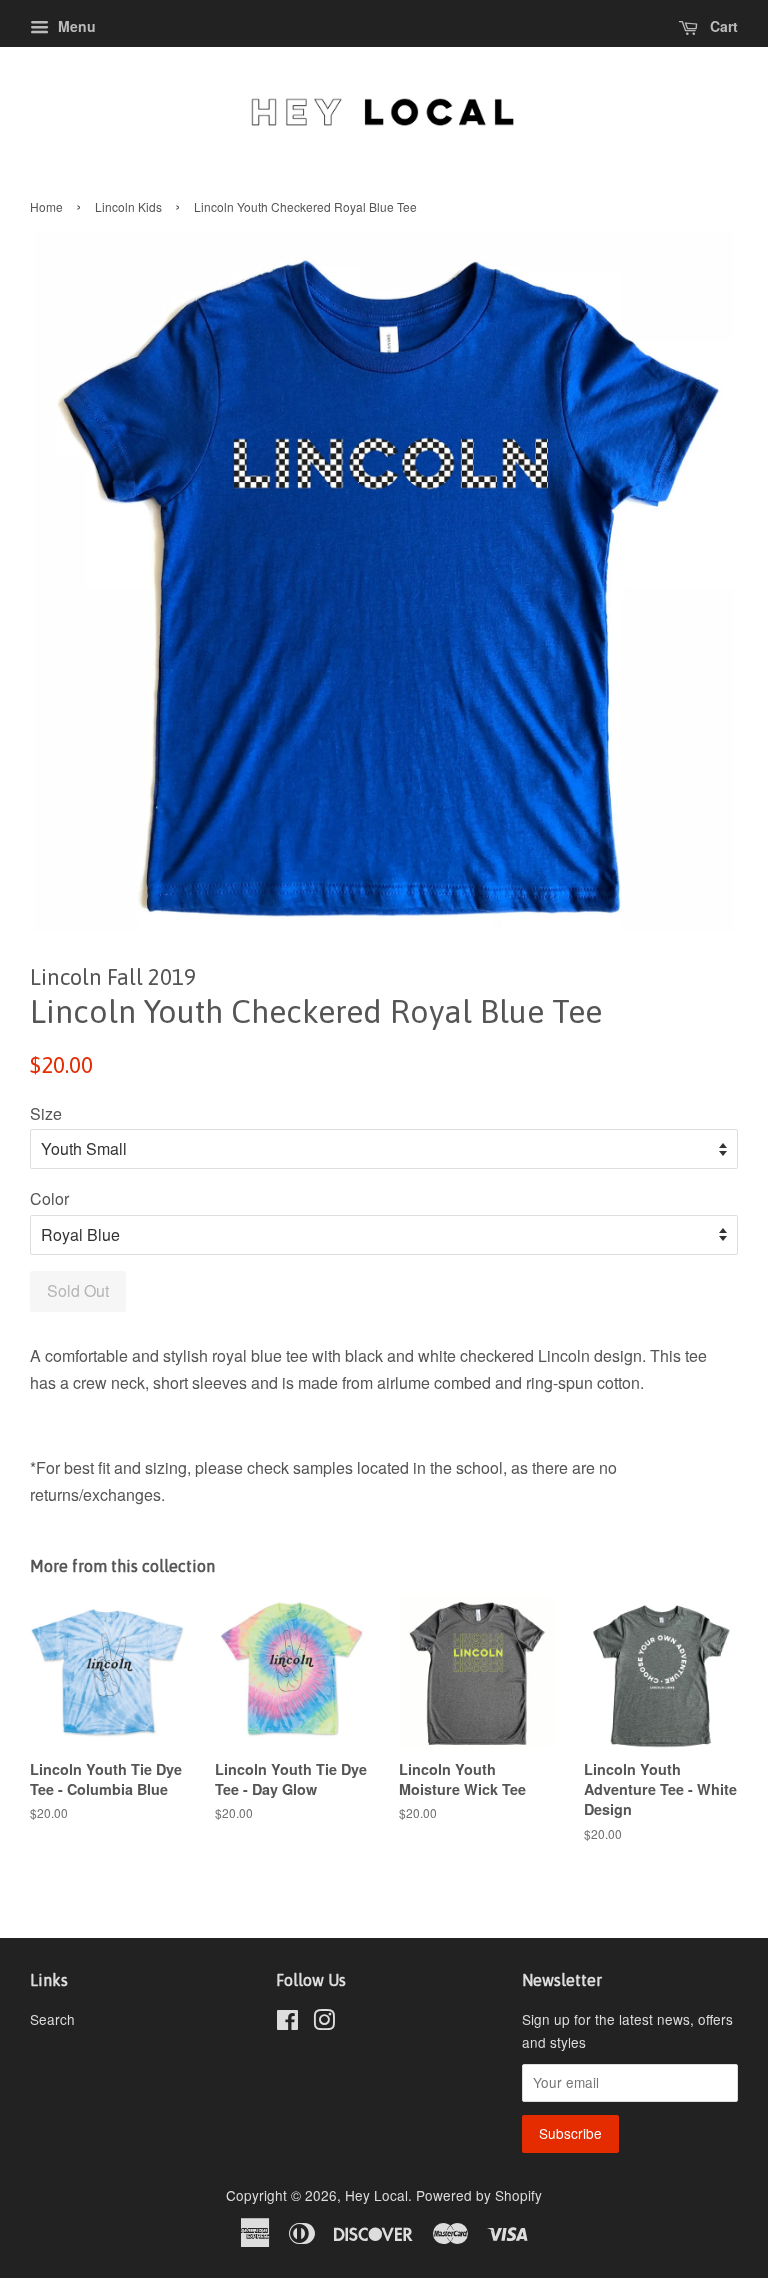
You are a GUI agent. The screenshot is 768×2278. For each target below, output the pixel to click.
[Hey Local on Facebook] (287, 2023)
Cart (722, 26)
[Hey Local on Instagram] (324, 2023)
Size (46, 1113)
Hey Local (376, 2195)
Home (46, 206)
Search (52, 2019)
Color (49, 1198)
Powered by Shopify (479, 2195)
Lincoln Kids (128, 206)
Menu (75, 26)
